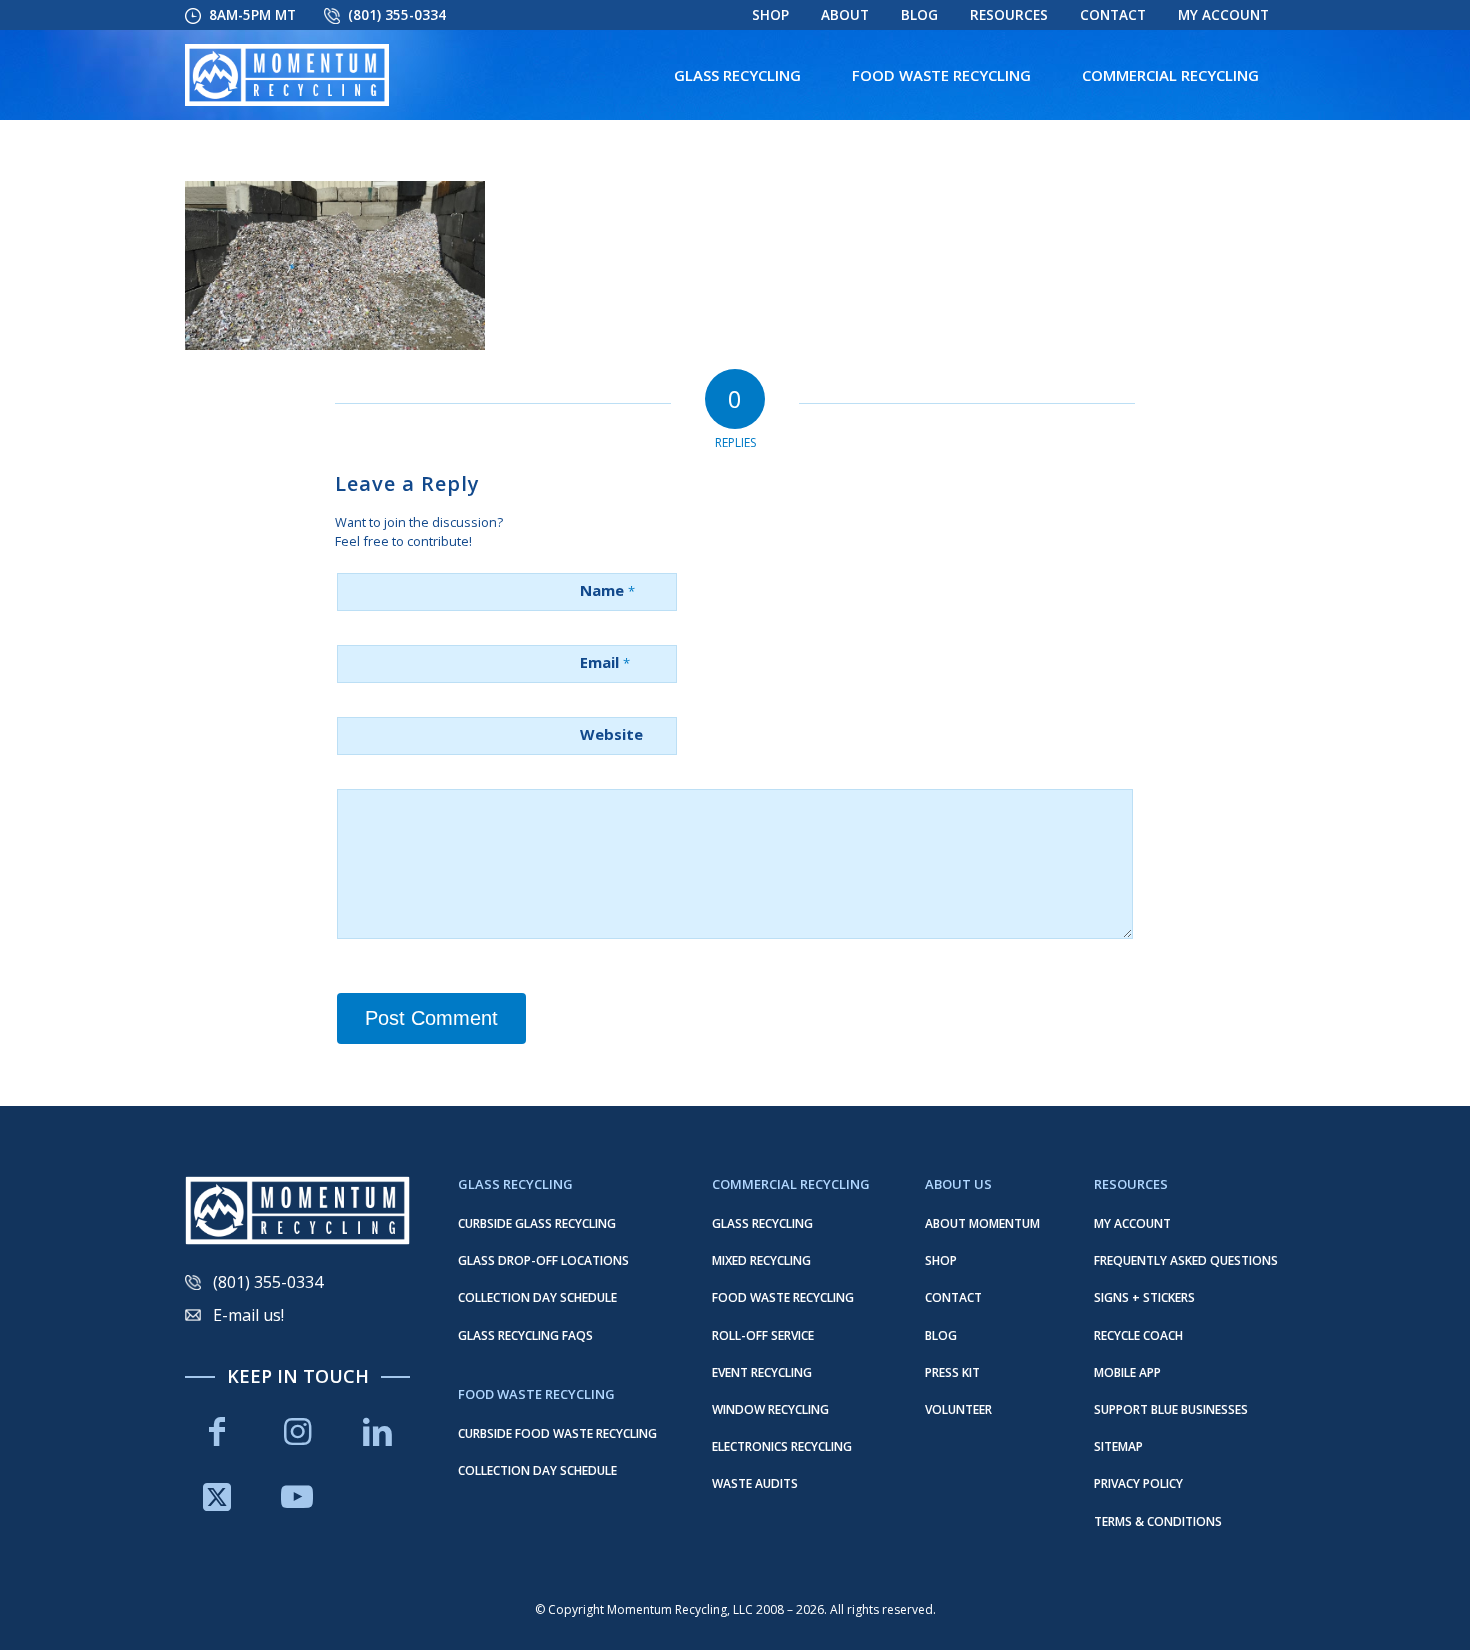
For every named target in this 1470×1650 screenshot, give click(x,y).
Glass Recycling (762, 1223)
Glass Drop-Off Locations (543, 1260)
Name (607, 590)
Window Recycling (770, 1409)
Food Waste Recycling (783, 1297)
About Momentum (982, 1223)
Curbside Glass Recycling (537, 1223)
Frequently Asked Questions (1186, 1260)
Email (605, 662)
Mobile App (1127, 1372)
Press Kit (952, 1372)
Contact (1113, 15)
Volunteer (958, 1409)
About (845, 15)
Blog (919, 15)
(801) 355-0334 (397, 15)
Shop (770, 15)
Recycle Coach (1138, 1335)
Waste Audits (755, 1483)
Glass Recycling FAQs (525, 1335)
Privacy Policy (1138, 1483)
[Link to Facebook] (217, 1431)
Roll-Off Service (763, 1335)
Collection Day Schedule (537, 1297)
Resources (1009, 15)
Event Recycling (762, 1372)
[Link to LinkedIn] (378, 1431)
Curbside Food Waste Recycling (557, 1433)
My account (1223, 15)
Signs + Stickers (1144, 1297)
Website (611, 734)
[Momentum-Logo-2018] (287, 75)
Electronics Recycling (782, 1446)
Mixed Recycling (761, 1260)
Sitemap (1118, 1446)
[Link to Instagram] (297, 1431)
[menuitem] (770, 15)
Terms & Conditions (1158, 1521)
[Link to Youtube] (297, 1496)
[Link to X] (217, 1496)
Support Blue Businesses (1171, 1409)
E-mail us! (248, 1315)
